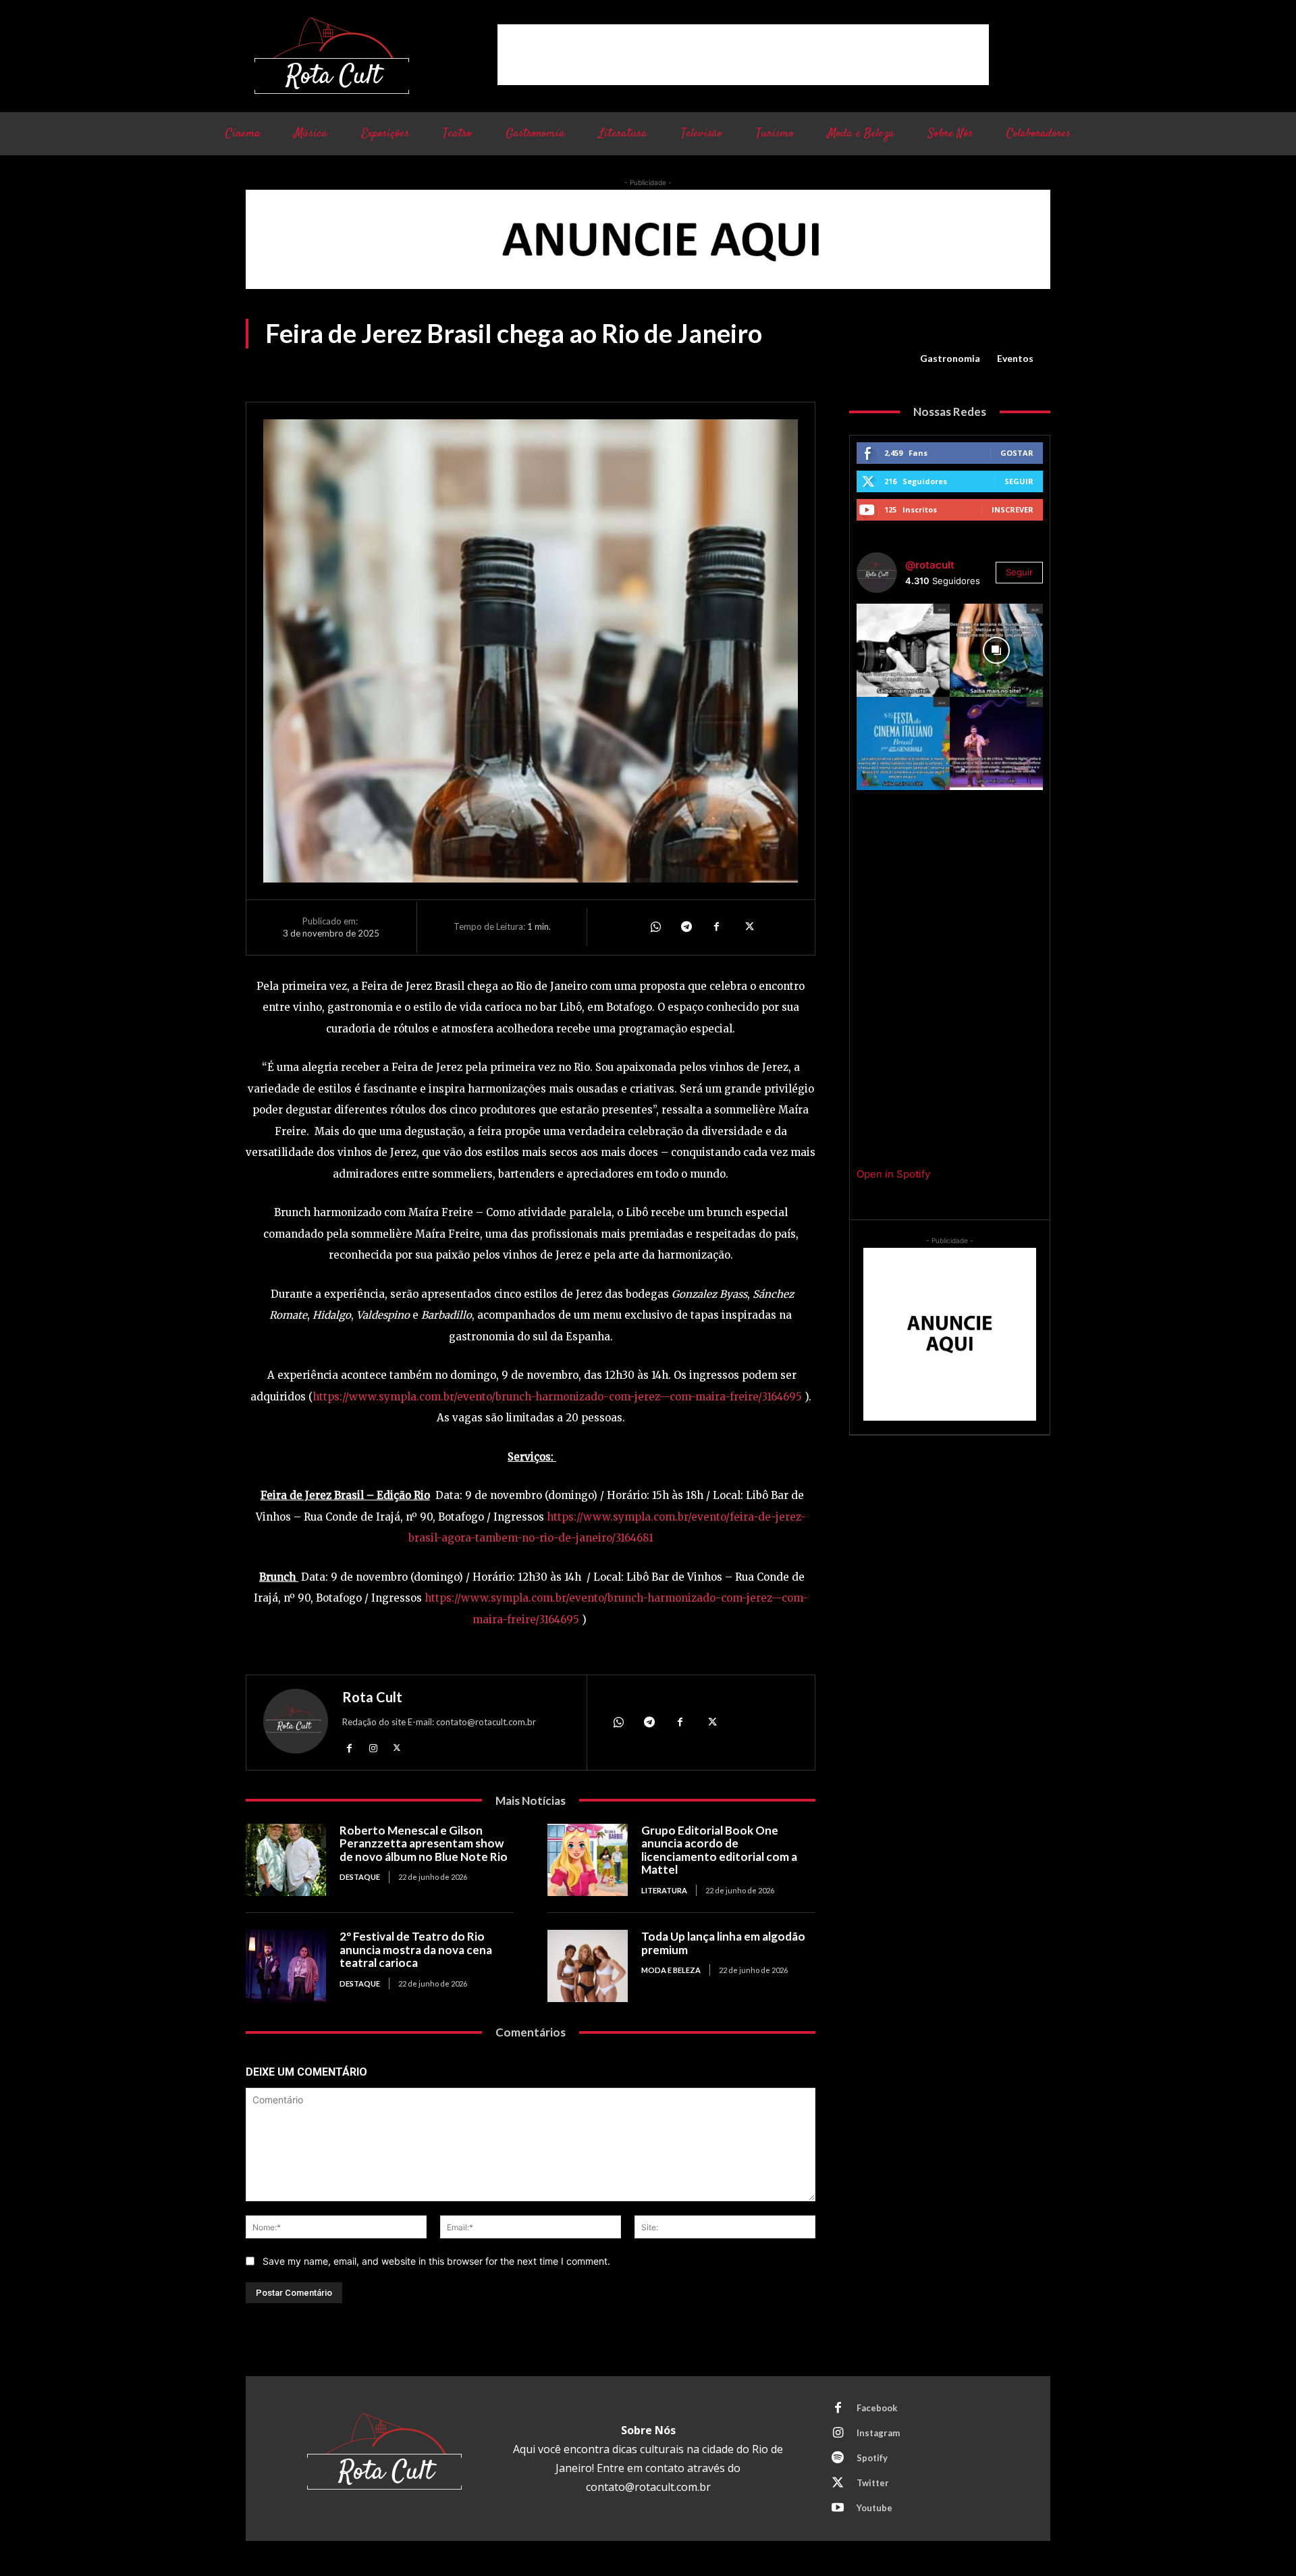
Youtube (874, 2508)
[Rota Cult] (296, 1724)
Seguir (1019, 481)
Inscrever (1013, 509)
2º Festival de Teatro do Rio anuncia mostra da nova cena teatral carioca (416, 1949)
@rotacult (930, 565)
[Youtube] (838, 2508)
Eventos (1015, 358)
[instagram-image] (903, 650)
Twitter (873, 2483)
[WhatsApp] (655, 927)
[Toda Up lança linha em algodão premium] (588, 1966)
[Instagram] (373, 1748)
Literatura (664, 1890)
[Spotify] (838, 2459)
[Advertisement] (743, 55)
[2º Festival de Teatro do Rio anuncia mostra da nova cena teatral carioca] (286, 1966)
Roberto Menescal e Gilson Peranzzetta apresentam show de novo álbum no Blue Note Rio (424, 1843)
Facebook (877, 2408)
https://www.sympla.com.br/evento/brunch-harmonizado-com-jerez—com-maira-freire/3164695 (557, 1397)
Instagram (878, 2433)
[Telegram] (686, 927)
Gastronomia (950, 358)
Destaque (360, 1877)
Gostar (1017, 453)
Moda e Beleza (671, 1970)
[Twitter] (748, 927)
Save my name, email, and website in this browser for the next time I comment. (436, 2261)
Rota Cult (372, 1697)
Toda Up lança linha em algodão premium (723, 1943)
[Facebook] (717, 927)
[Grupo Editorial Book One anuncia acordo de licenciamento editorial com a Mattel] (588, 1860)
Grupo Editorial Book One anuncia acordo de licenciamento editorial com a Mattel (719, 1850)
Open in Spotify (893, 1174)
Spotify (872, 2458)
